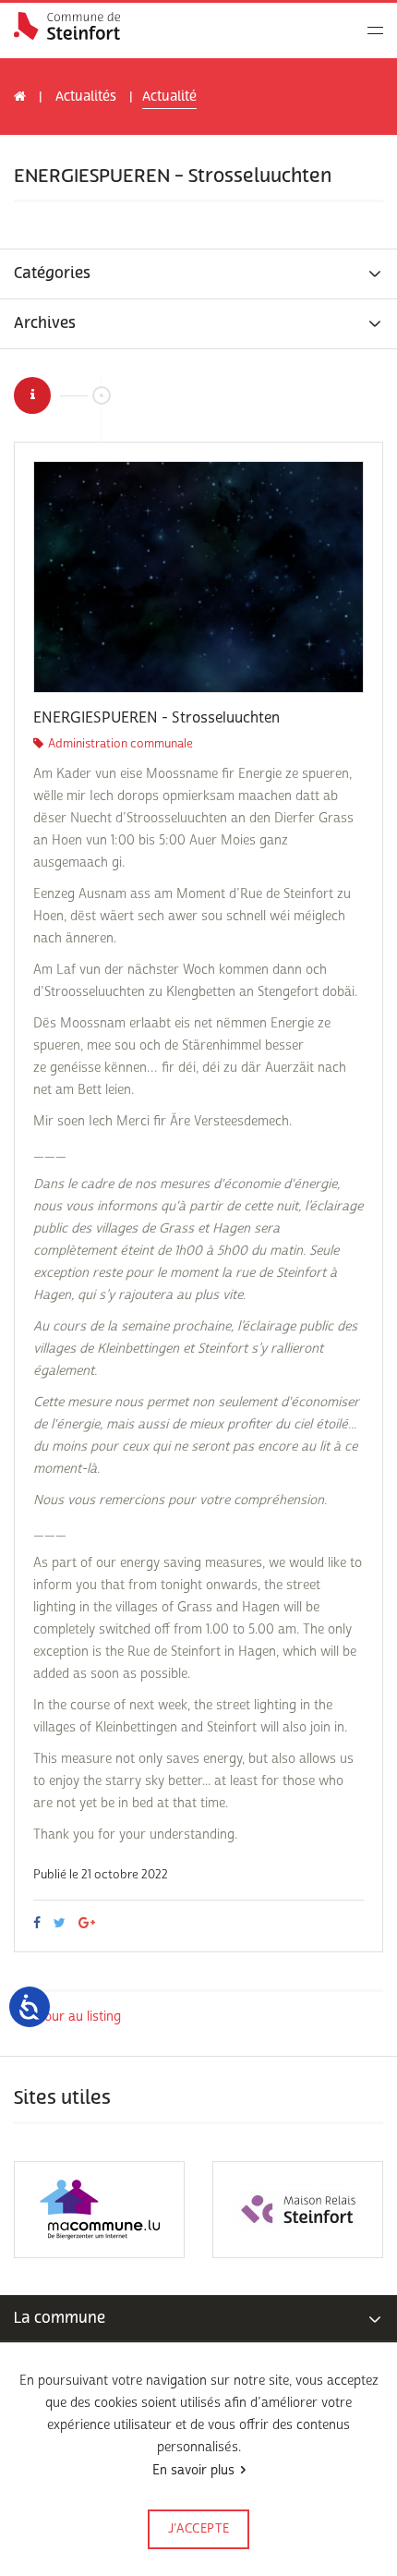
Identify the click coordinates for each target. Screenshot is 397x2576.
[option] (198, 577)
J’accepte (199, 2529)
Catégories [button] (52, 274)
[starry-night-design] (198, 577)
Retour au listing (73, 2017)
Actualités (86, 97)
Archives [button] (45, 324)
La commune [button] (60, 2318)
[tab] (198, 274)
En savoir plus (193, 2470)
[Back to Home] (67, 26)
